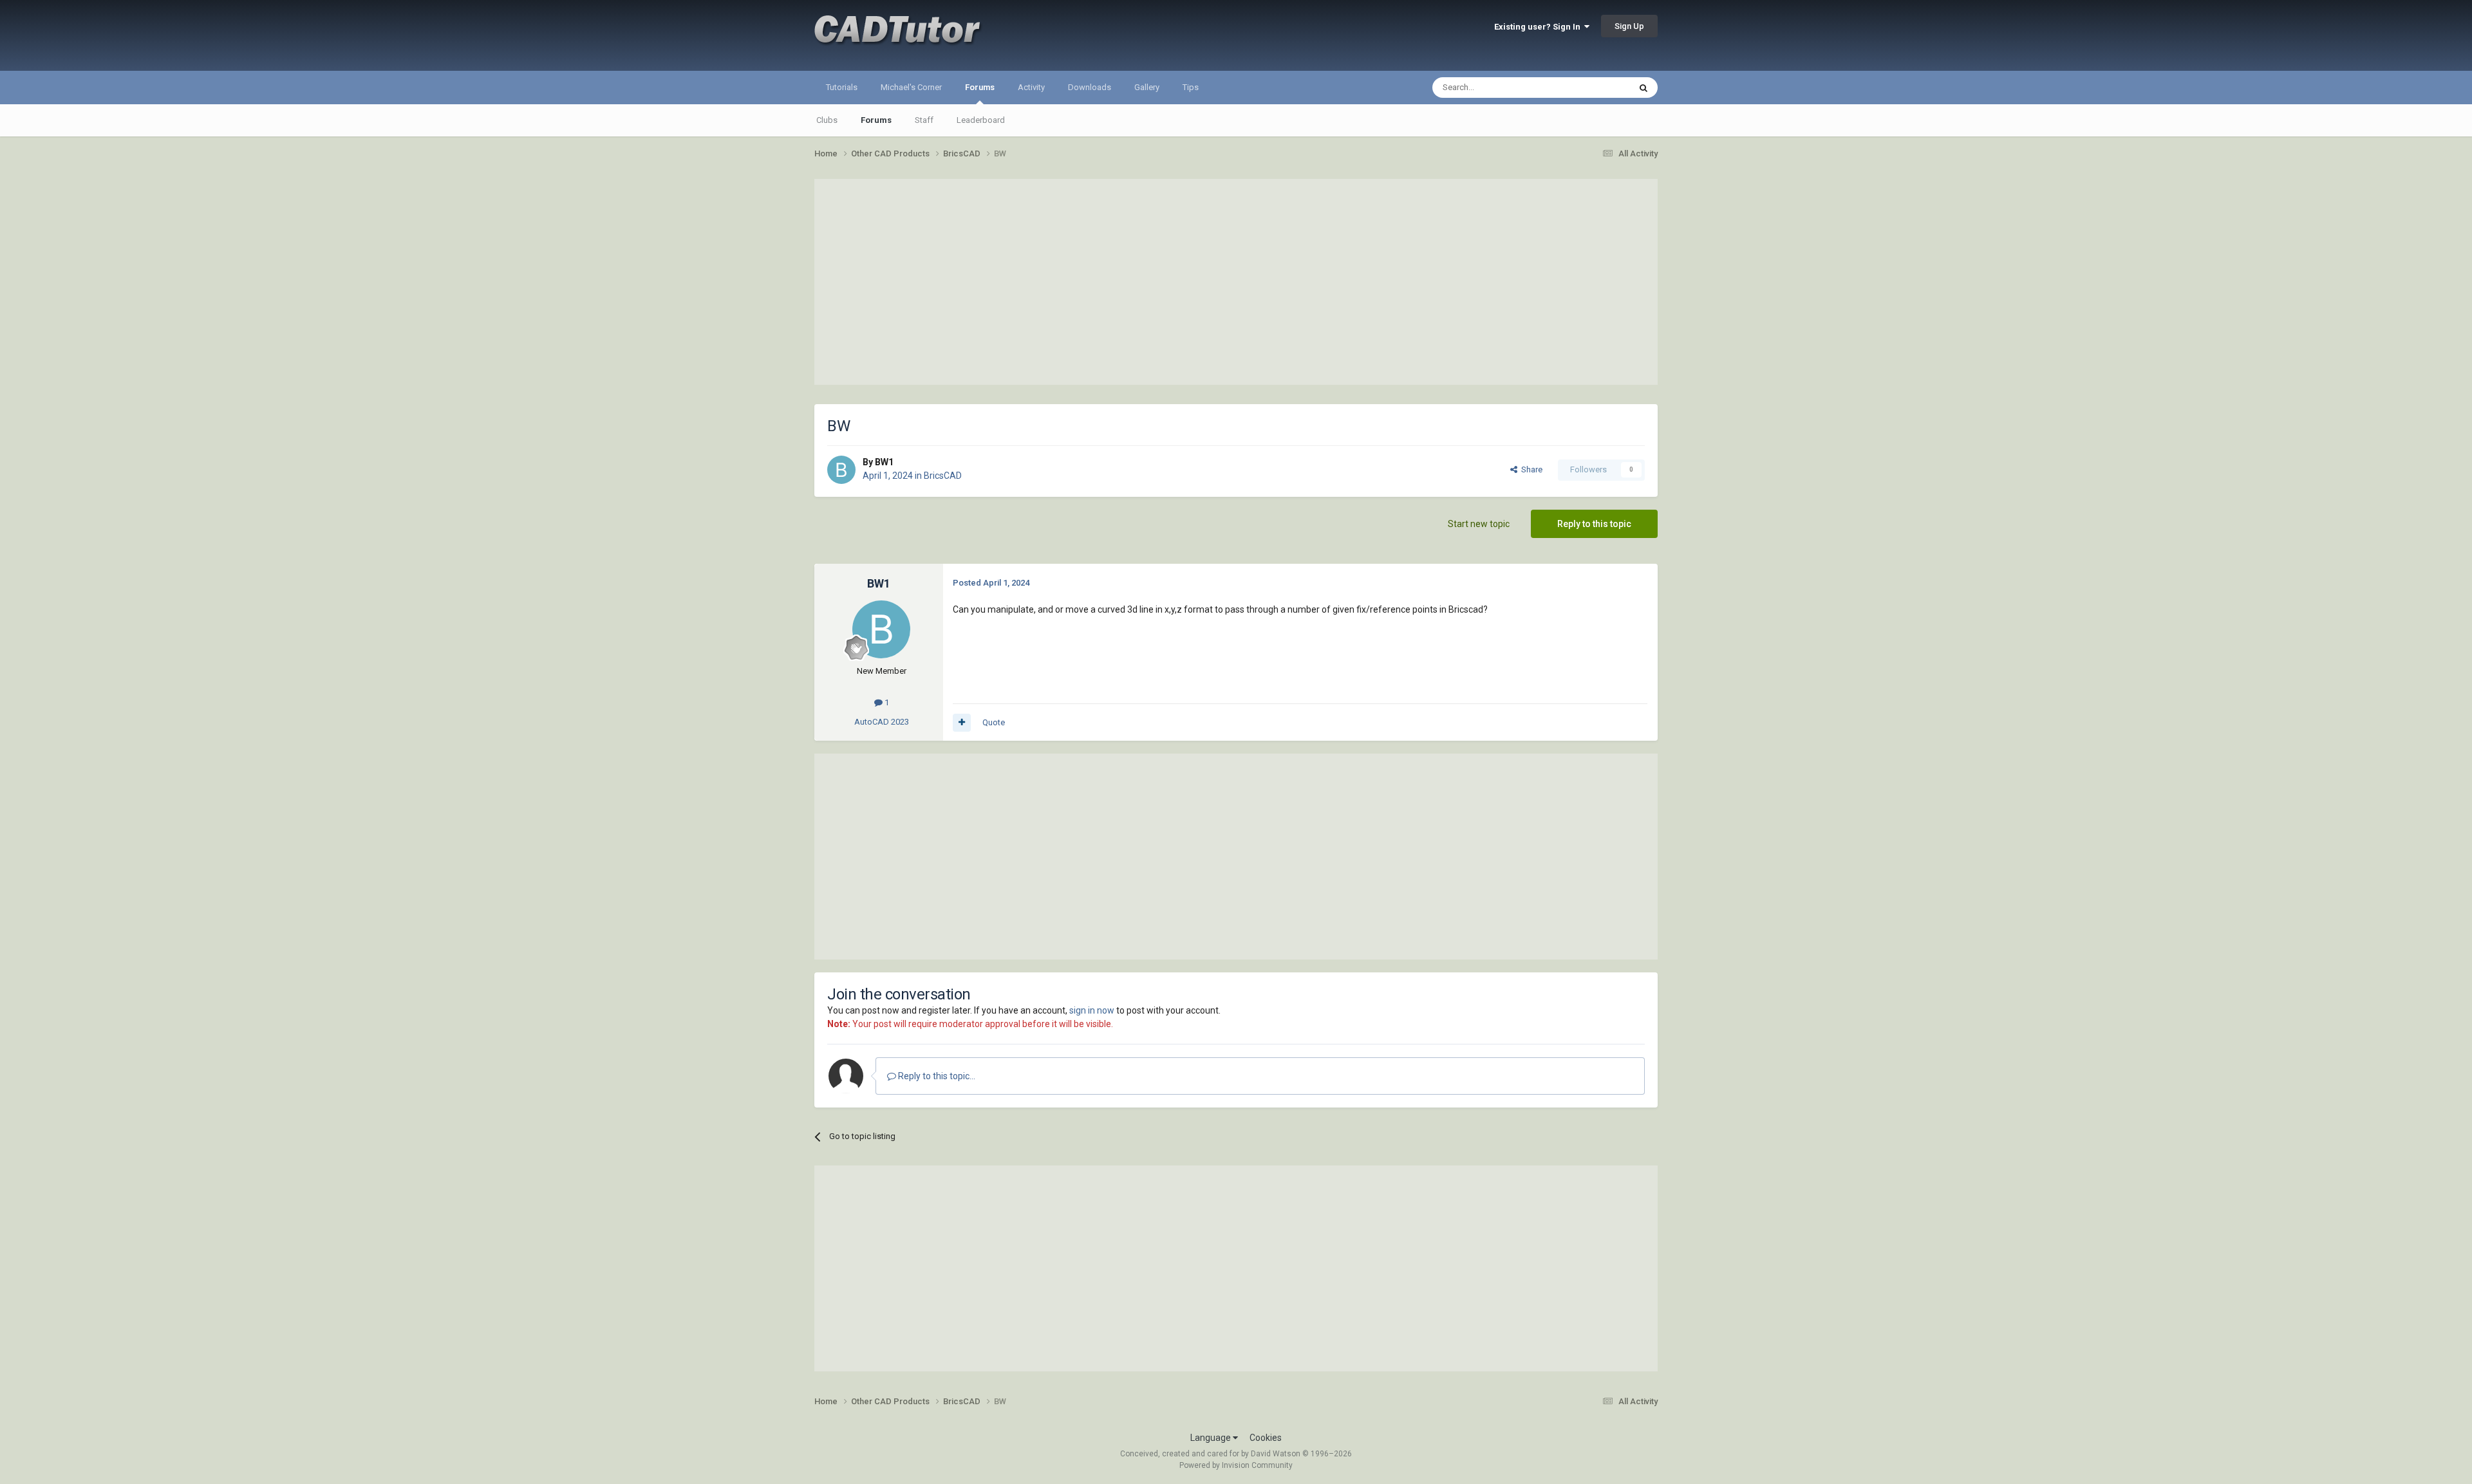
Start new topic (1479, 524)
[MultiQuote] (962, 723)
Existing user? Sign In (1539, 27)
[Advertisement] (1236, 282)
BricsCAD (943, 476)
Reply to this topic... (936, 1076)
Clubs (827, 120)
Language (1212, 1438)
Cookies (1266, 1438)
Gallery (1147, 87)
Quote (994, 722)
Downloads (1090, 87)
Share (1530, 469)
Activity (1031, 87)
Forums (980, 87)
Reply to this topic (1594, 524)
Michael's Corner (911, 87)
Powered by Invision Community (1236, 1465)
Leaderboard (981, 120)
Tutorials (842, 87)
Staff (924, 120)
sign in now (1092, 1010)
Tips (1191, 87)
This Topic (1594, 88)
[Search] (1643, 88)
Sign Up (1629, 26)
